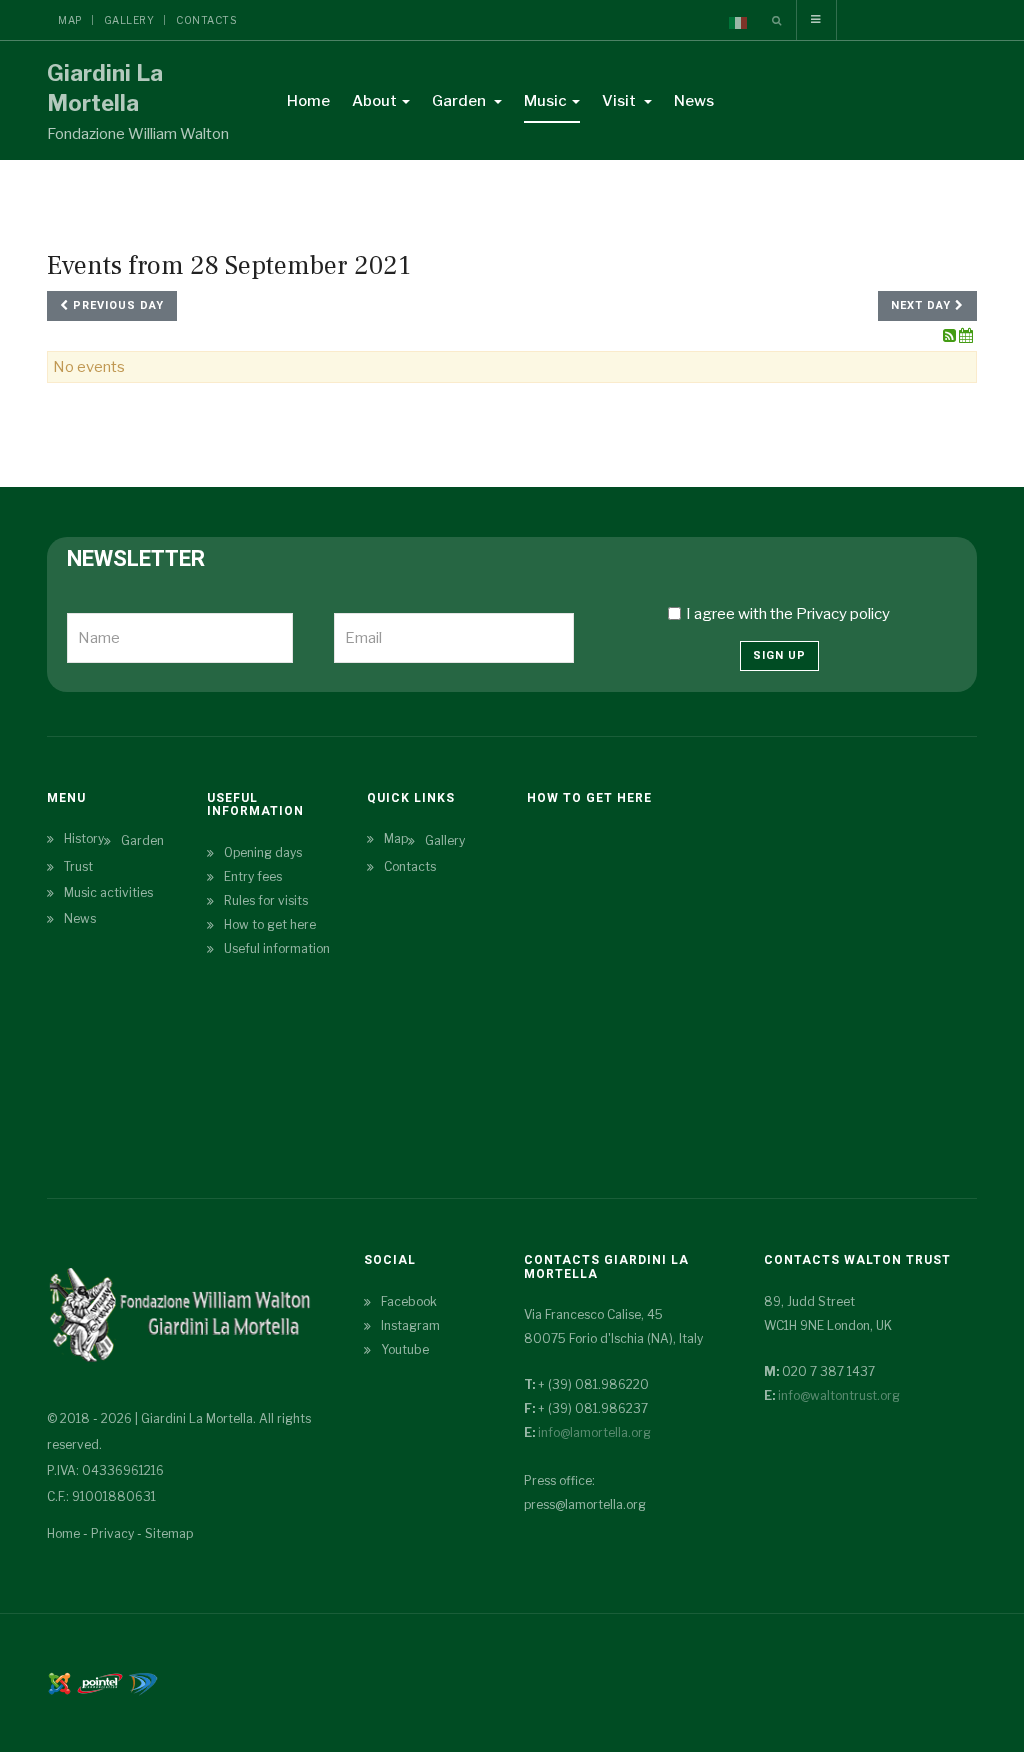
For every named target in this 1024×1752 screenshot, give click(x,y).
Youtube (405, 1349)
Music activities (108, 892)
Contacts (206, 20)
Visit (620, 101)
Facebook (409, 1301)
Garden (460, 101)
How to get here (270, 924)
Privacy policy (843, 614)
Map (70, 20)
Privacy (112, 1533)
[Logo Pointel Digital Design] (143, 1682)
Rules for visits (266, 900)
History (84, 838)
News (694, 101)
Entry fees (253, 876)
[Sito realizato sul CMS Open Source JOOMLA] (59, 1682)
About (374, 101)
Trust (78, 866)
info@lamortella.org (594, 1432)
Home (308, 101)
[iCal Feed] (966, 336)
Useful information (277, 948)
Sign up (779, 655)
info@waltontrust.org (839, 1395)
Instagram (410, 1325)
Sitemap (169, 1533)
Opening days (263, 852)
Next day (923, 305)
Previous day (116, 305)
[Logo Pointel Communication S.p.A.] (100, 1682)
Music (545, 101)
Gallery (129, 20)
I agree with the (788, 614)
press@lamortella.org (585, 1504)
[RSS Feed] (951, 336)
